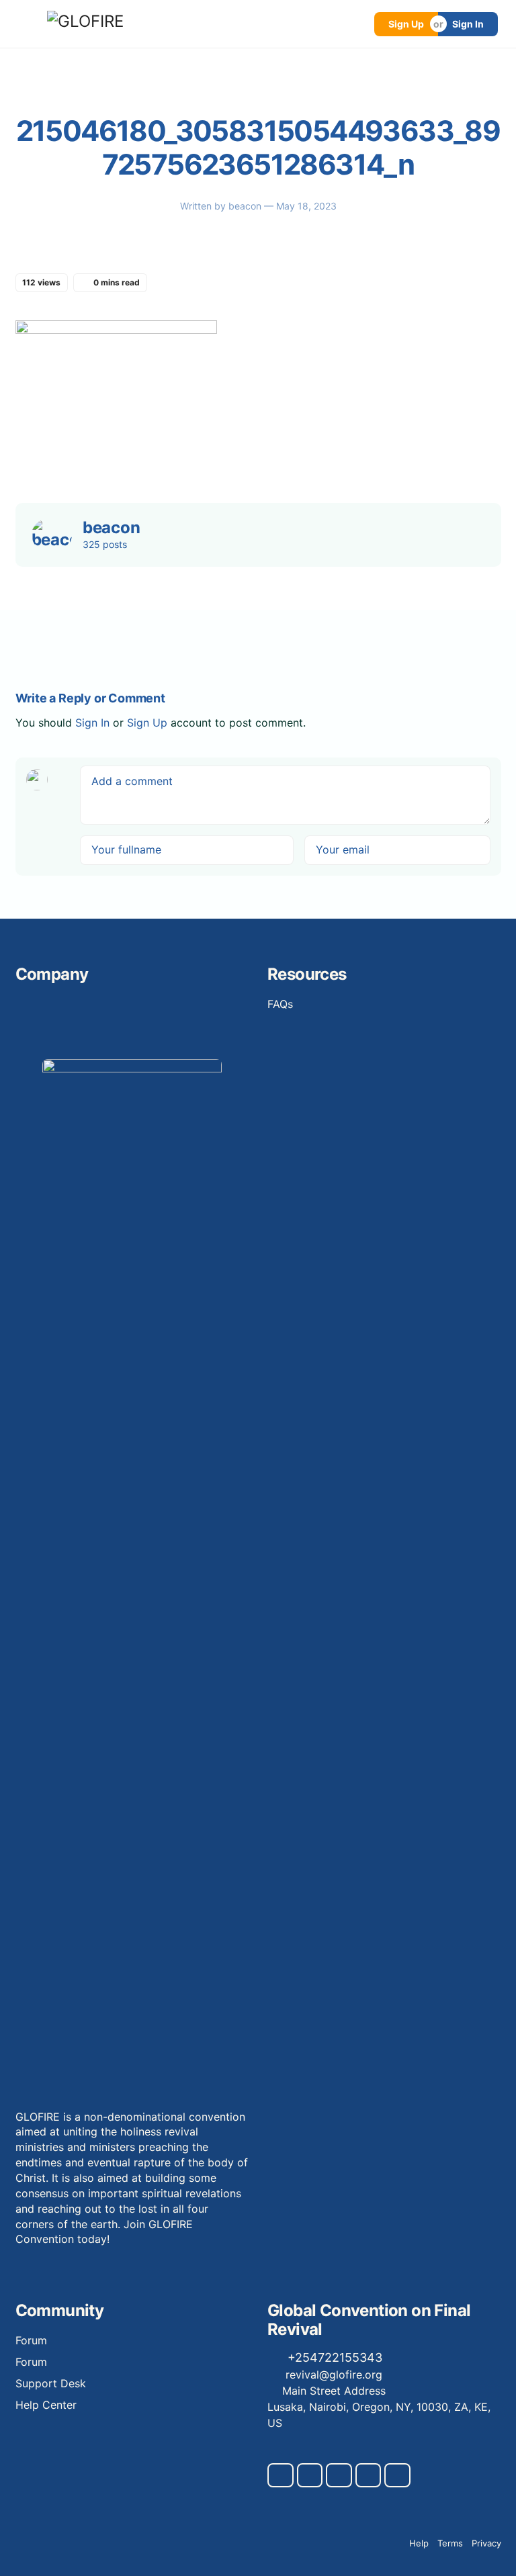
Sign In (468, 24)
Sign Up (406, 24)
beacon (246, 206)
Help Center (46, 2405)
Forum (31, 2340)
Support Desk (51, 2383)
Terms (450, 2543)
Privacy (486, 2543)
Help (419, 2543)
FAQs (280, 1004)
